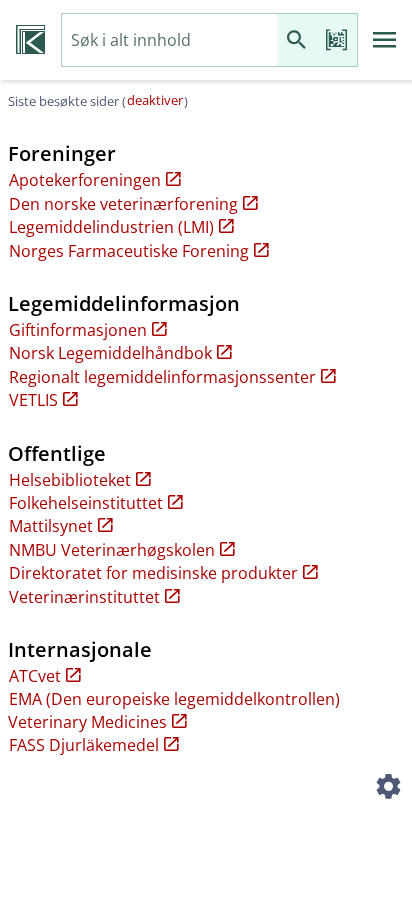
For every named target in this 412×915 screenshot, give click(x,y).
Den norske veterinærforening (123, 204)
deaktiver (155, 100)
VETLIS (33, 400)
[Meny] (385, 40)
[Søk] (297, 40)
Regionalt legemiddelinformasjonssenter (162, 377)
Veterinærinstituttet (84, 597)
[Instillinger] (388, 789)
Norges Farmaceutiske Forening (129, 251)
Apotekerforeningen (85, 180)
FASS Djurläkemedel (84, 745)
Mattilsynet (51, 526)
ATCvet (35, 676)
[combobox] (169, 40)
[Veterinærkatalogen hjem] (30, 40)
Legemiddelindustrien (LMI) (111, 227)
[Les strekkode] (337, 40)
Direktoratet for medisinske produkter (153, 573)
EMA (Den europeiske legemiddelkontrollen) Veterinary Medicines (174, 710)
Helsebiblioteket (70, 480)
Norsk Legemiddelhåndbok (110, 353)
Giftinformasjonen (78, 330)
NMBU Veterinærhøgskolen (112, 550)
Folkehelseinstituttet (86, 503)
